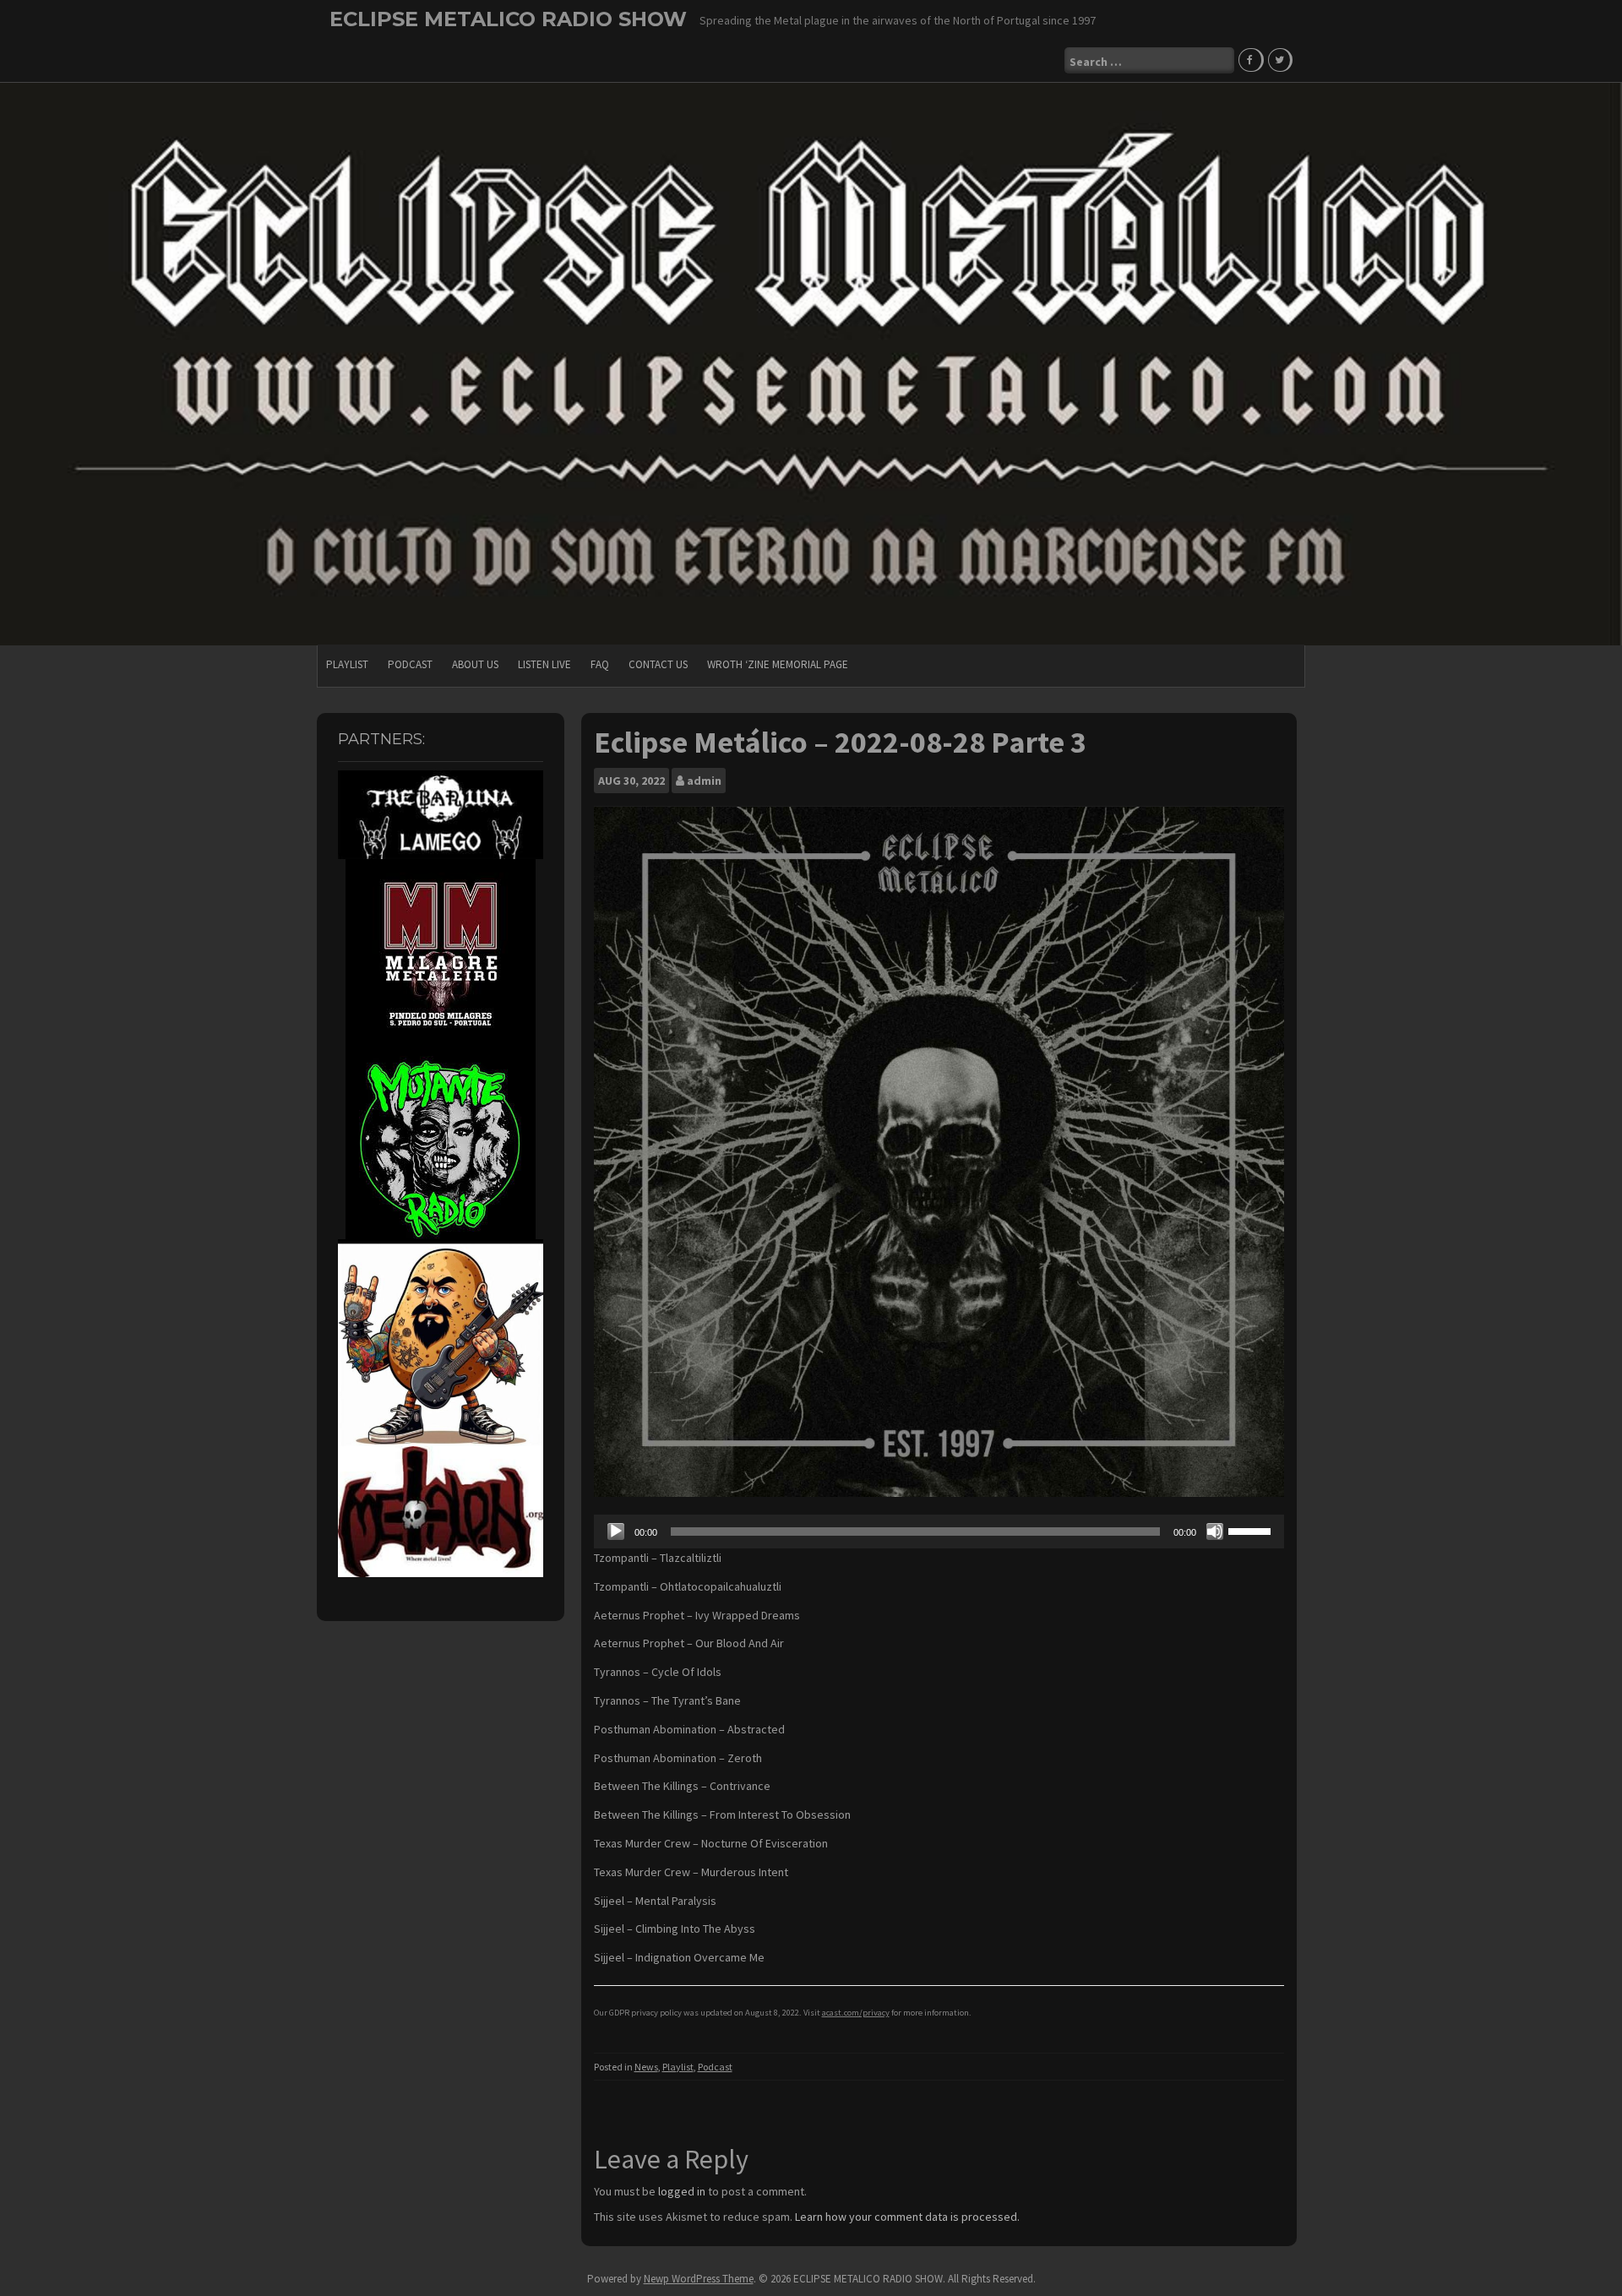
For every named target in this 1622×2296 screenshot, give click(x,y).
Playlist (347, 664)
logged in (682, 2191)
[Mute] (1215, 1532)
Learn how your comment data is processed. (907, 2217)
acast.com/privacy (856, 2013)
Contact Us (658, 664)
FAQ (600, 664)
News (646, 2067)
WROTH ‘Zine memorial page (778, 664)
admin (704, 781)
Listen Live (544, 664)
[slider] (1252, 1530)
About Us (475, 664)
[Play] (616, 1532)
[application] (939, 1532)
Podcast (410, 664)
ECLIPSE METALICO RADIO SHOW (508, 19)
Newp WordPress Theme (699, 2279)
